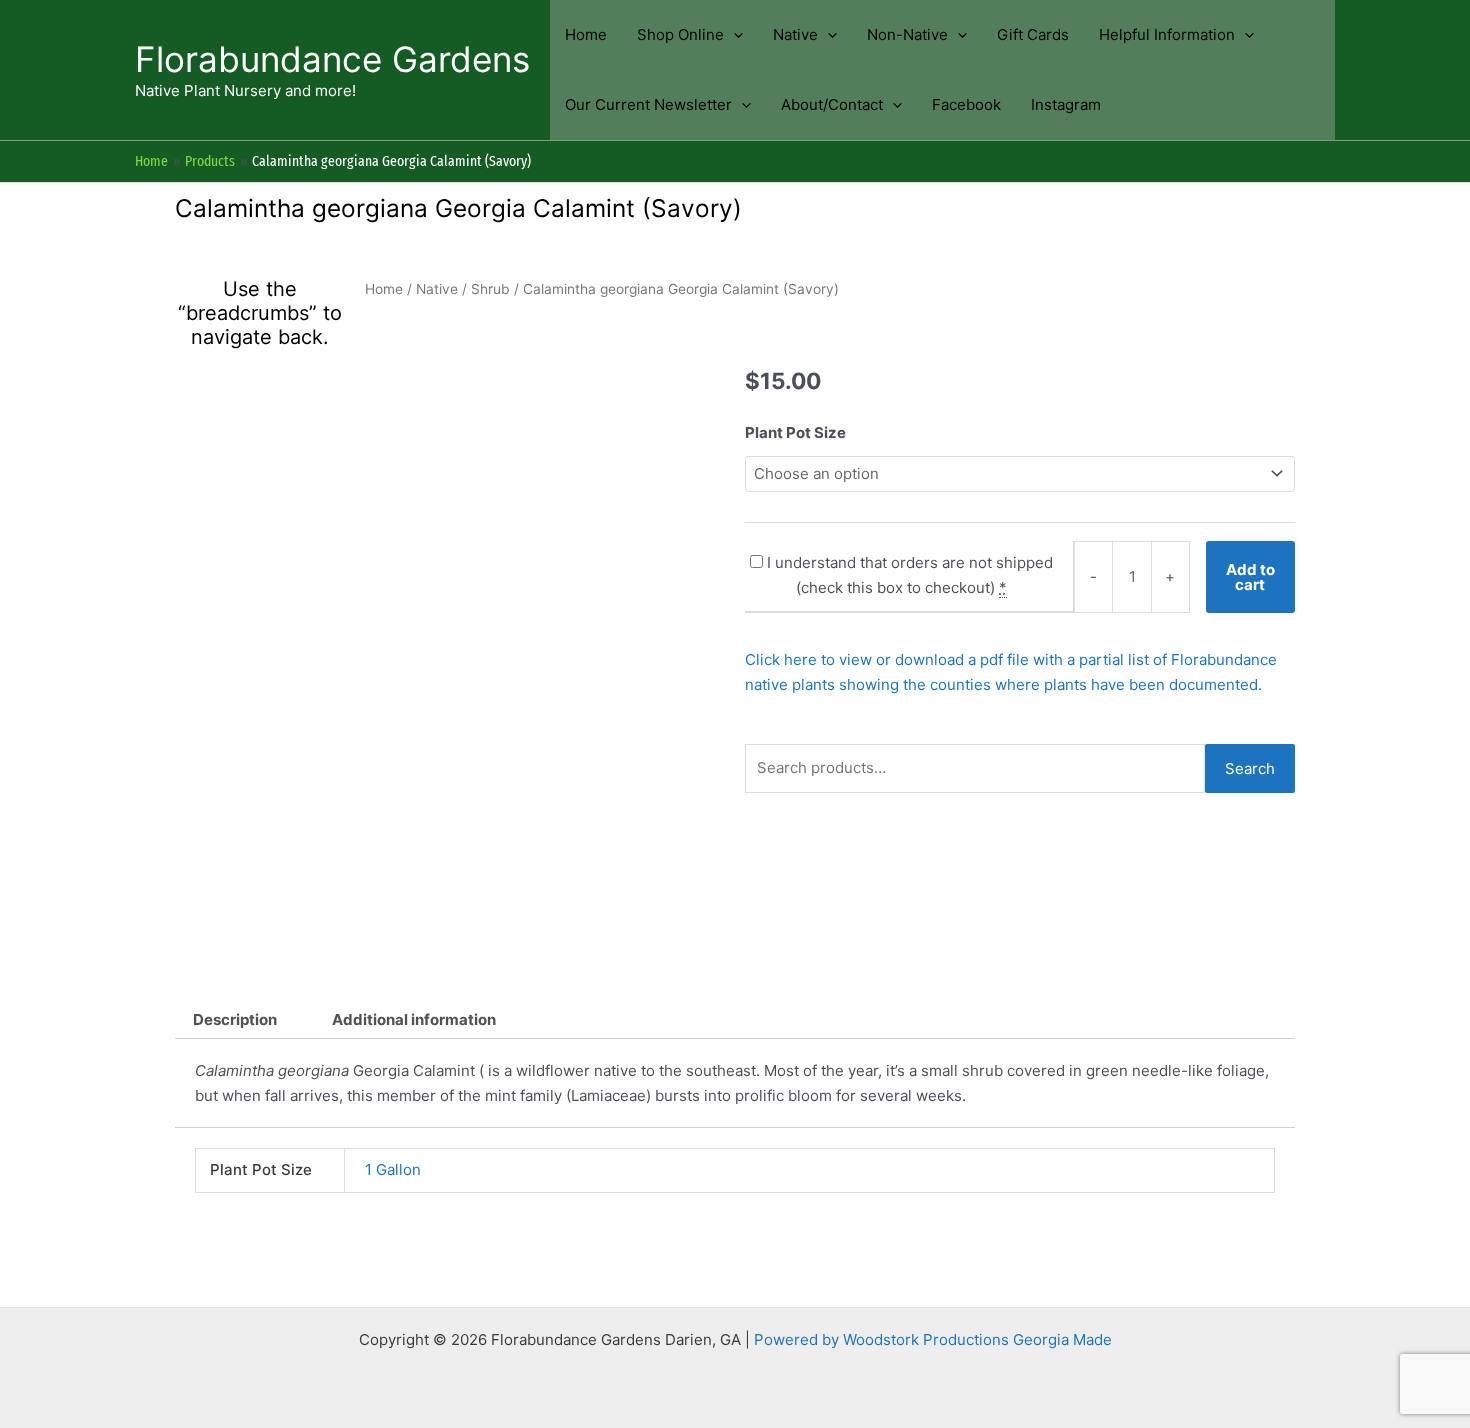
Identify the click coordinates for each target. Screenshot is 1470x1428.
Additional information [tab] (414, 1019)
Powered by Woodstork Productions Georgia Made (933, 1339)
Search (1250, 768)
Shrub (490, 289)
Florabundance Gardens (332, 59)
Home (384, 289)
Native (437, 289)
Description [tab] (235, 1019)
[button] (733, 35)
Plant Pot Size (795, 432)
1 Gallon (393, 1169)
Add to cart (1250, 577)
